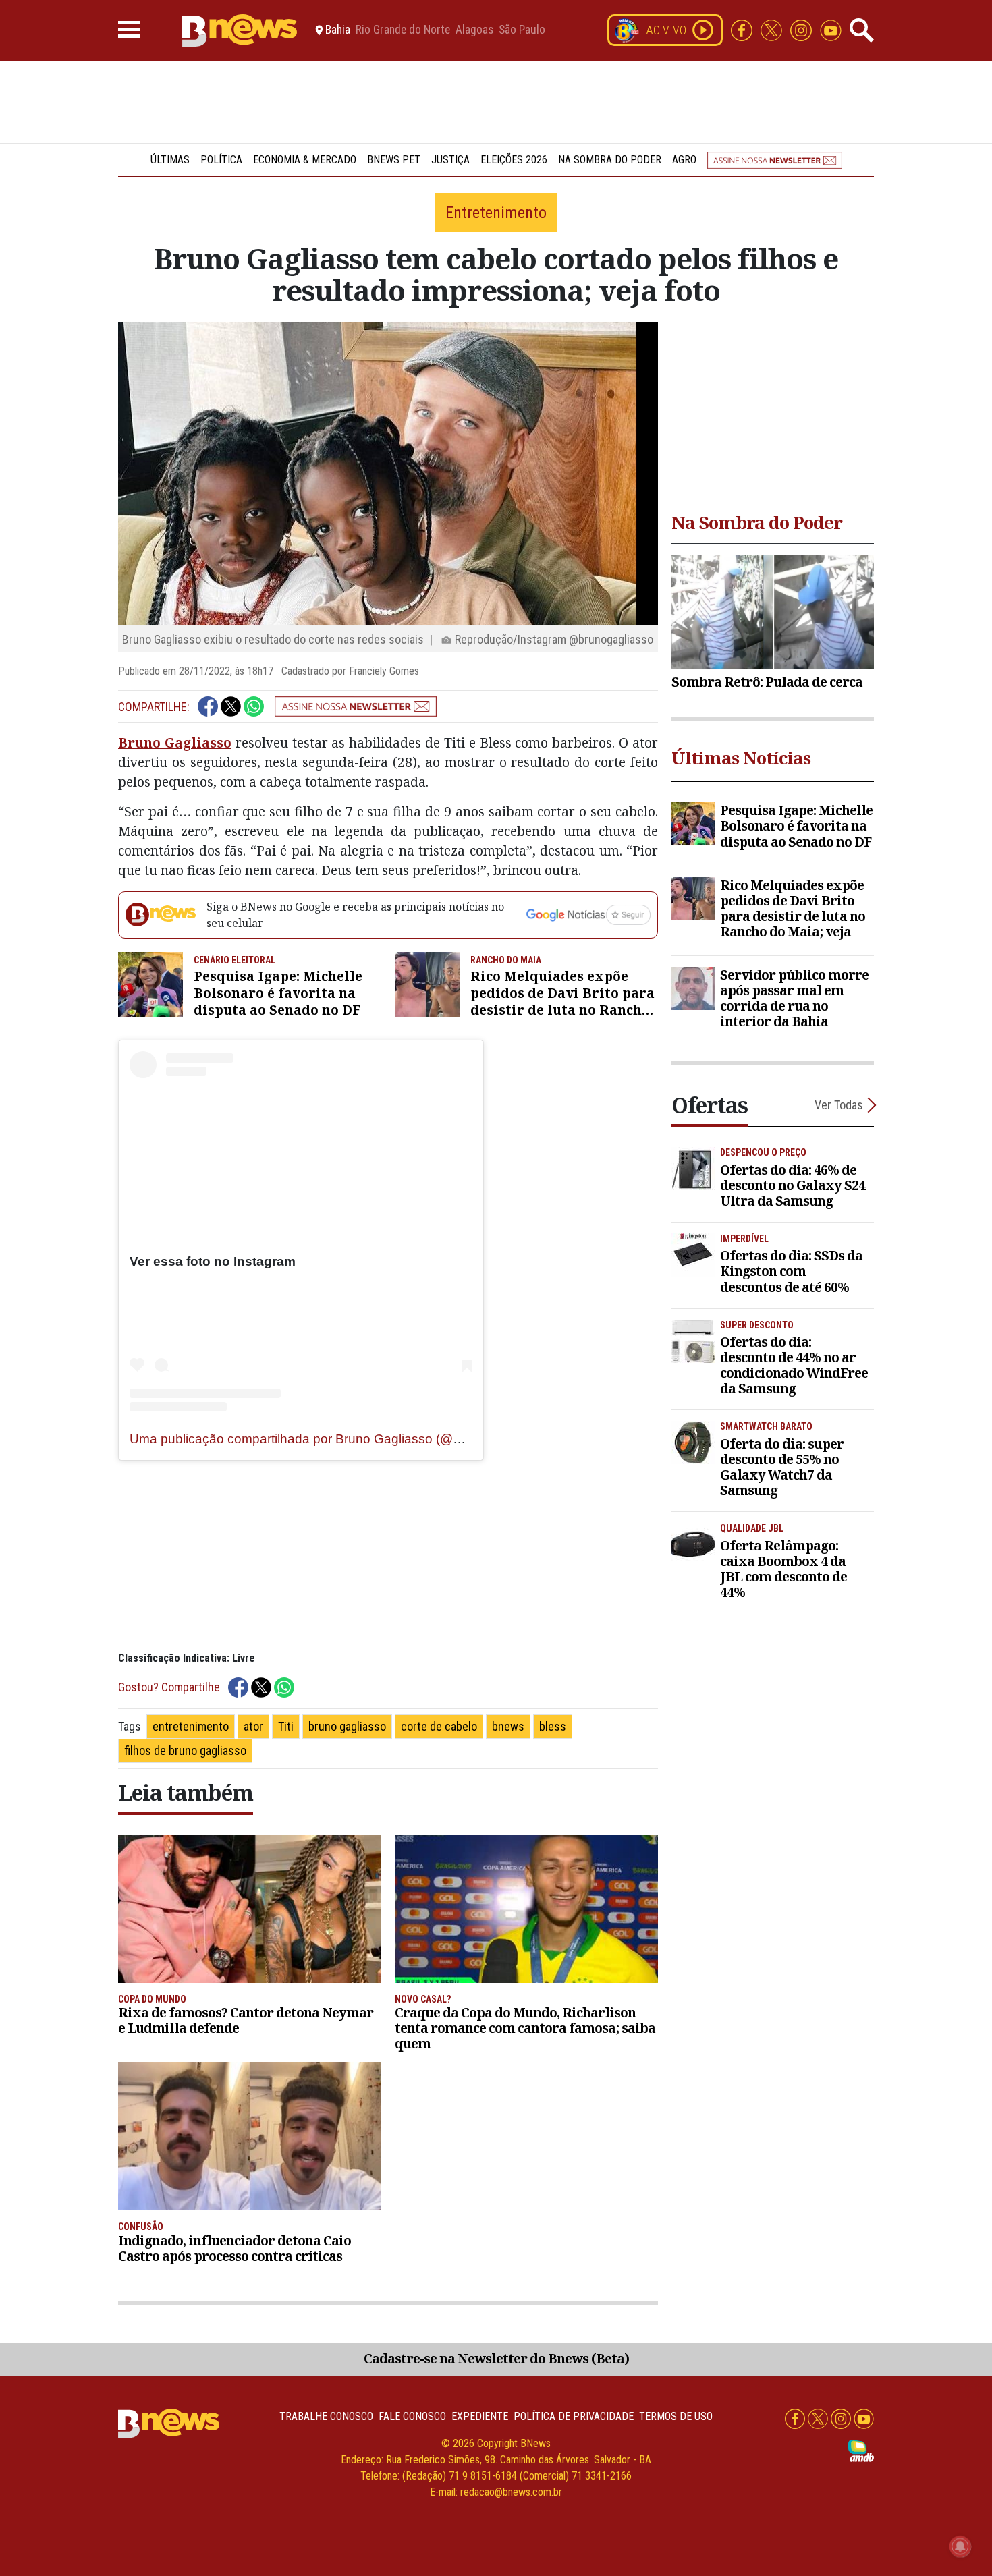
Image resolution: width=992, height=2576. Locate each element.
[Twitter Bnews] (773, 29)
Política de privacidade (574, 2416)
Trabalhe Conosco (326, 2416)
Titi (286, 1726)
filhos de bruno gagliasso (185, 1751)
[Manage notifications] (960, 2546)
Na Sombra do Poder (610, 160)
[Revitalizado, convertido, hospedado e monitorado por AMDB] (861, 2450)
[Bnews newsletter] (775, 160)
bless (553, 1726)
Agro (684, 160)
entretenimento (191, 1726)
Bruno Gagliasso (175, 743)
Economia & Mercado (305, 160)
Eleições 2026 (514, 160)
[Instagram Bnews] (802, 29)
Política (221, 160)
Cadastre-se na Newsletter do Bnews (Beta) (496, 2358)
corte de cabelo (439, 1726)
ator (253, 1726)
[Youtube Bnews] (831, 29)
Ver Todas (839, 1105)
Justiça (450, 160)
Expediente (480, 2416)
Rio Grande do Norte (403, 30)
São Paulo (522, 30)
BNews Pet (394, 160)
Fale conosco (412, 2416)
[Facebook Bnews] (743, 29)
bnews (508, 1726)
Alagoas (474, 30)
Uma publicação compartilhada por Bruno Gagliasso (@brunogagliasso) (338, 1439)
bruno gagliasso (347, 1726)
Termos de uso (676, 2416)
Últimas (170, 160)
